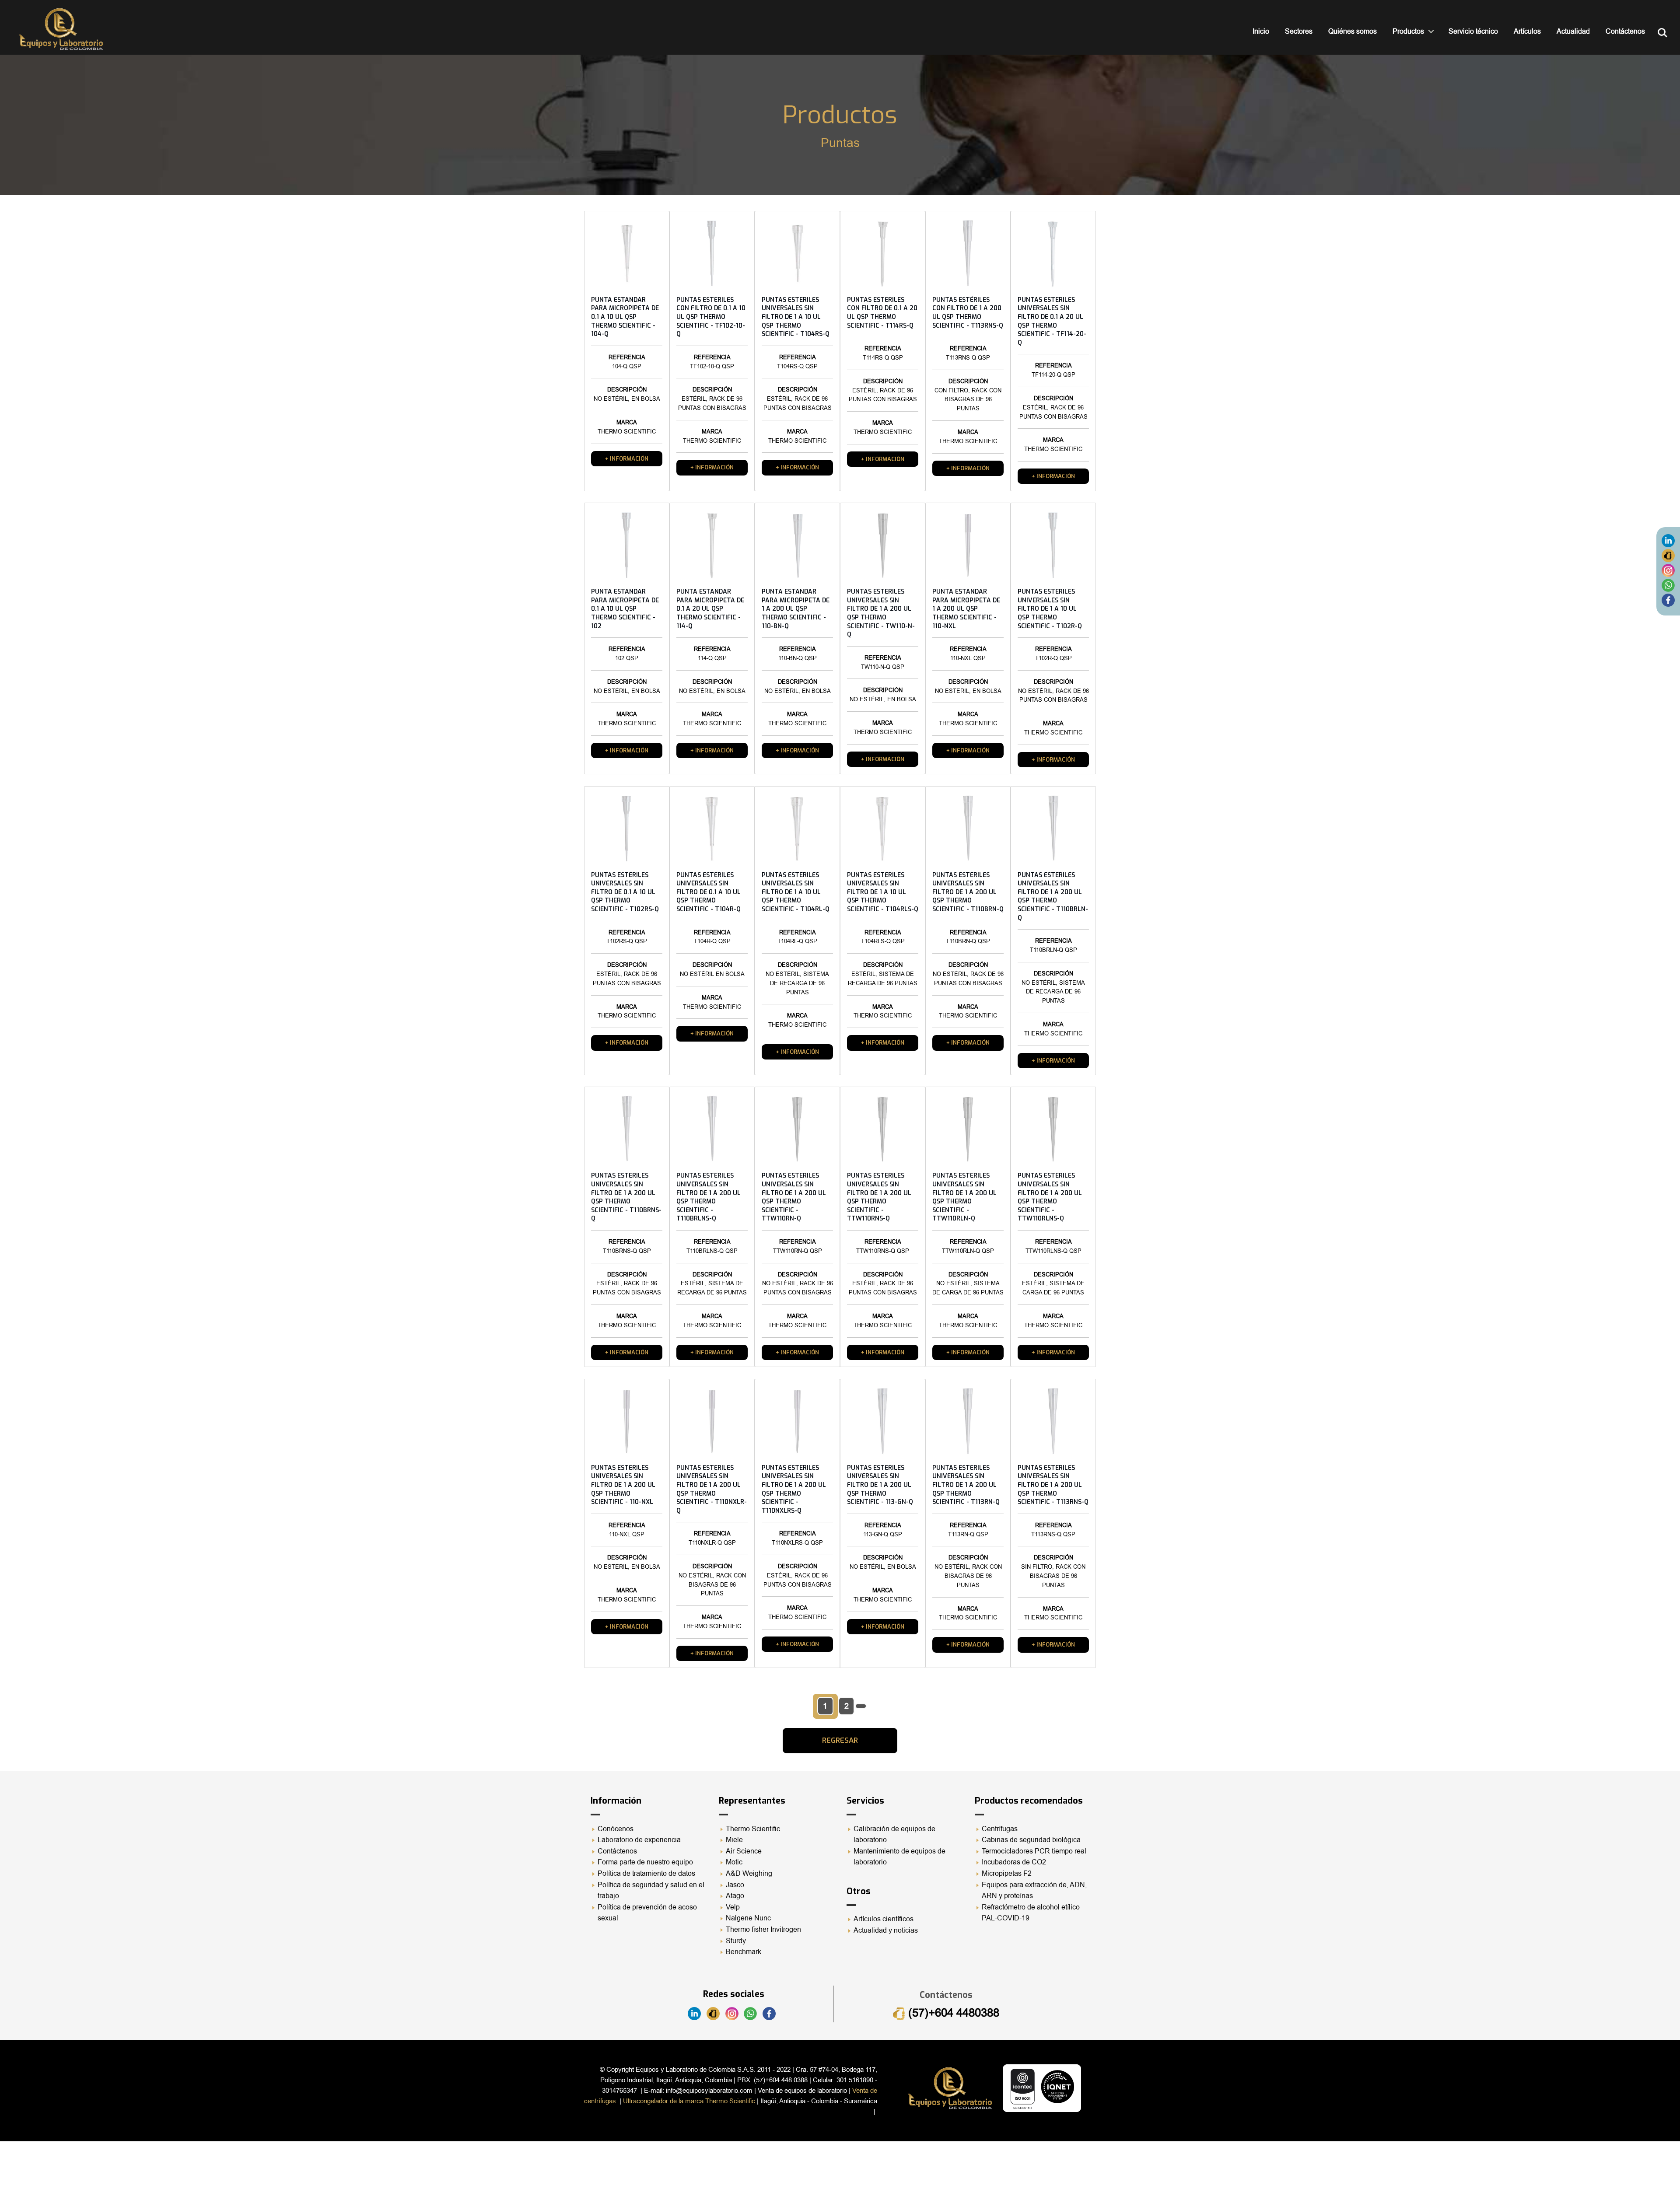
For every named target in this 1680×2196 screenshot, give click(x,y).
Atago (735, 1896)
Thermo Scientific (753, 1829)
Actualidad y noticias (886, 1930)
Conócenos (616, 1829)
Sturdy (736, 1941)
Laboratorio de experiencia (639, 1840)
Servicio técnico (1473, 31)
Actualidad (1573, 31)
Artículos (1527, 31)
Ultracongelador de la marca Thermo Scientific (689, 2101)
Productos (1408, 31)
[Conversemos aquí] (1668, 585)
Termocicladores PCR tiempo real (1034, 1851)
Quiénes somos (1353, 31)
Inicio (1261, 31)
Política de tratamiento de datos (646, 1874)
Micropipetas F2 (1007, 1874)
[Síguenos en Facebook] (1668, 600)
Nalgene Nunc (748, 1918)
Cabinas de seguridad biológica (1031, 1840)
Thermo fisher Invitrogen (763, 1930)
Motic (734, 1862)
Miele (734, 1840)
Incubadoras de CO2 (1014, 1862)
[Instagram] (1668, 570)
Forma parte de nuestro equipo (645, 1862)
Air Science (744, 1851)
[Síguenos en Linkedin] (1668, 540)
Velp (733, 1907)
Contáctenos (1625, 31)
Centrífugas (1000, 1829)
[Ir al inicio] (61, 29)
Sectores (1299, 31)
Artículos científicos (884, 1919)
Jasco (735, 1885)
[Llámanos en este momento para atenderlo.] (1668, 555)
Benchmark (744, 1952)
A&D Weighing (749, 1874)
